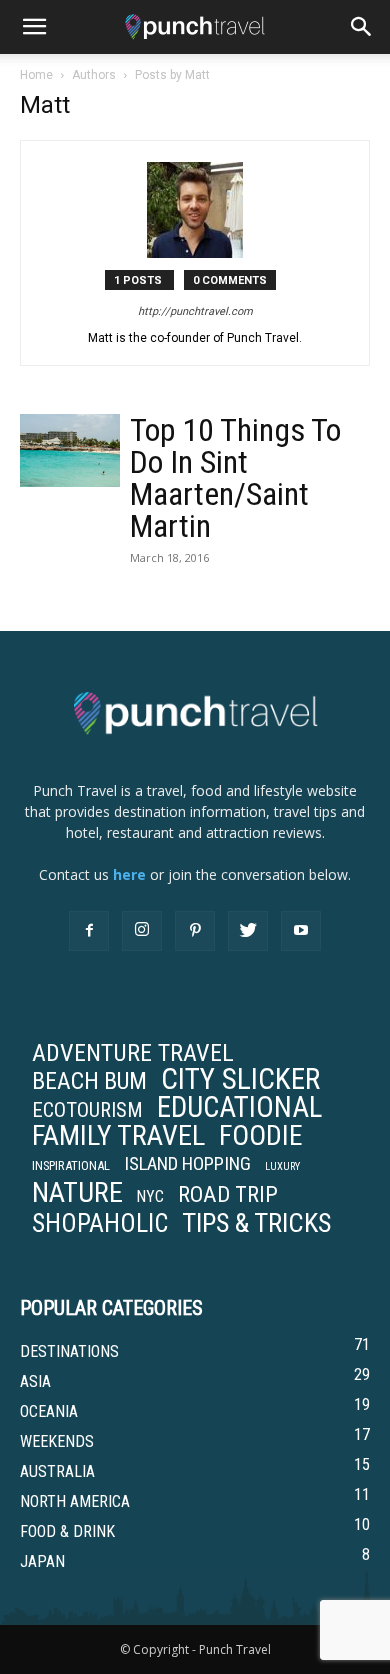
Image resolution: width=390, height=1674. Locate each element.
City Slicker (240, 1079)
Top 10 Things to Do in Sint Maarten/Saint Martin (235, 478)
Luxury (282, 1166)
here (129, 874)
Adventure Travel (133, 1053)
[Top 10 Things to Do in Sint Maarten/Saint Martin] (70, 450)
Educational (239, 1107)
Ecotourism (87, 1110)
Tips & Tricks (256, 1223)
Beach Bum (89, 1081)
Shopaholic (100, 1224)
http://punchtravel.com (195, 311)
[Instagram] (142, 931)
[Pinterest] (195, 931)
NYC (150, 1197)
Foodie (261, 1136)
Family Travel (118, 1136)
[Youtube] (301, 931)
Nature (77, 1193)
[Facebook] (89, 931)
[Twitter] (248, 931)
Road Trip (228, 1194)
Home (36, 75)
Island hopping (187, 1164)
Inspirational (71, 1165)
